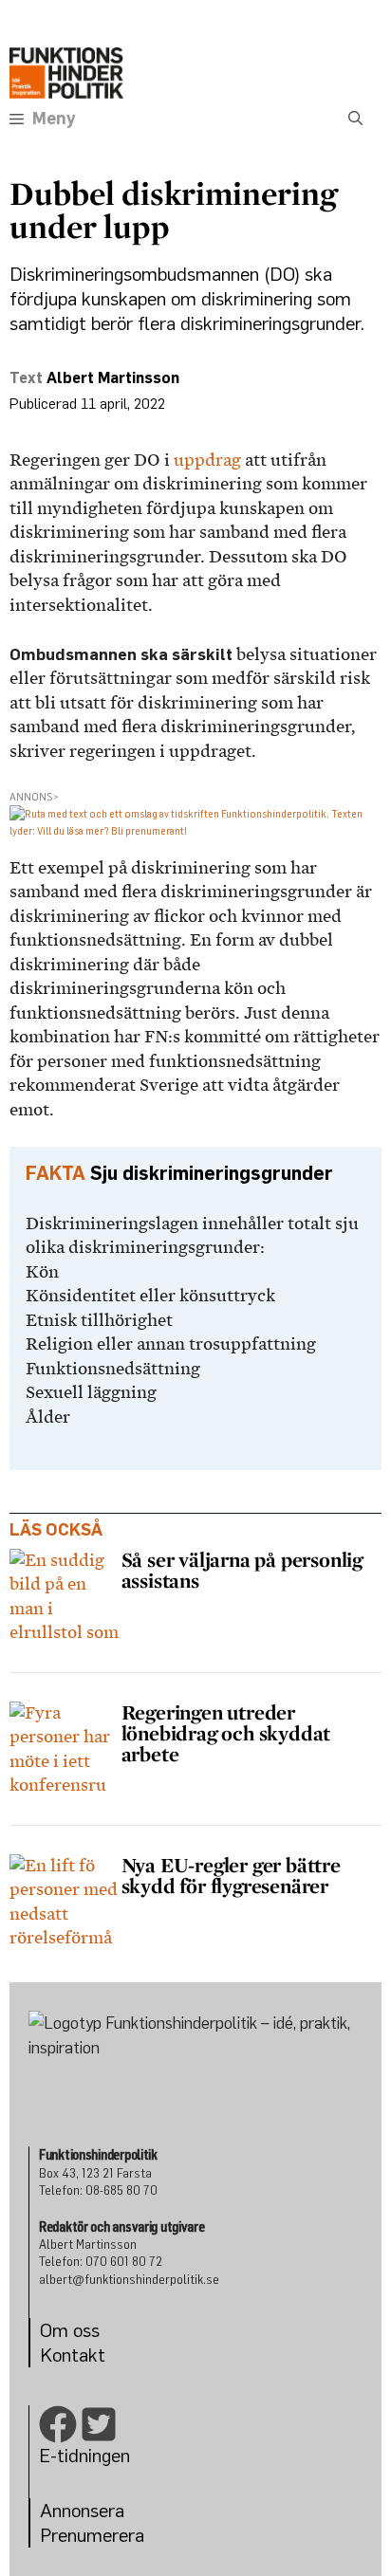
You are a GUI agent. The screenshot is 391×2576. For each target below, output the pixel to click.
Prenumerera (92, 2535)
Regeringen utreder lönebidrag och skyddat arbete (226, 1733)
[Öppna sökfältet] (355, 119)
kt (97, 2355)
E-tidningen (84, 2455)
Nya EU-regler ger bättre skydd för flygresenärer (231, 1875)
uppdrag (207, 460)
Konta (64, 2355)
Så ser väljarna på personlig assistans (242, 1570)
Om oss (70, 2330)
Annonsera (82, 2510)
